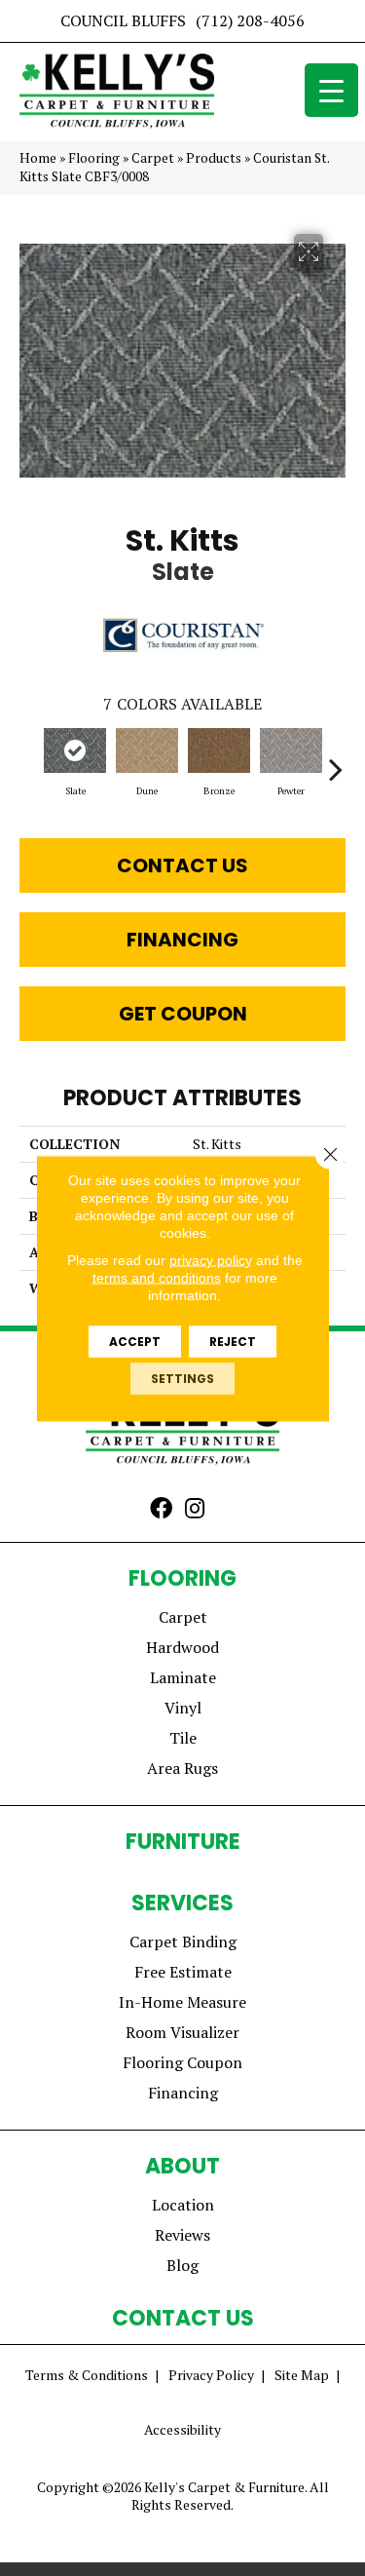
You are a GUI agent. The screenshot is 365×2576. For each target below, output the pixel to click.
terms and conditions (157, 1277)
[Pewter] (291, 750)
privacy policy (211, 1259)
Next (336, 759)
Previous (29, 759)
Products (214, 158)
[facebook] (161, 1510)
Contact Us (182, 865)
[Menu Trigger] (331, 90)
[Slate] (75, 750)
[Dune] (147, 750)
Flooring (94, 158)
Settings (182, 1378)
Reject (233, 1341)
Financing (182, 940)
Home (38, 158)
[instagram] (195, 1510)
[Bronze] (219, 750)
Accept (135, 1341)
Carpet (153, 158)
